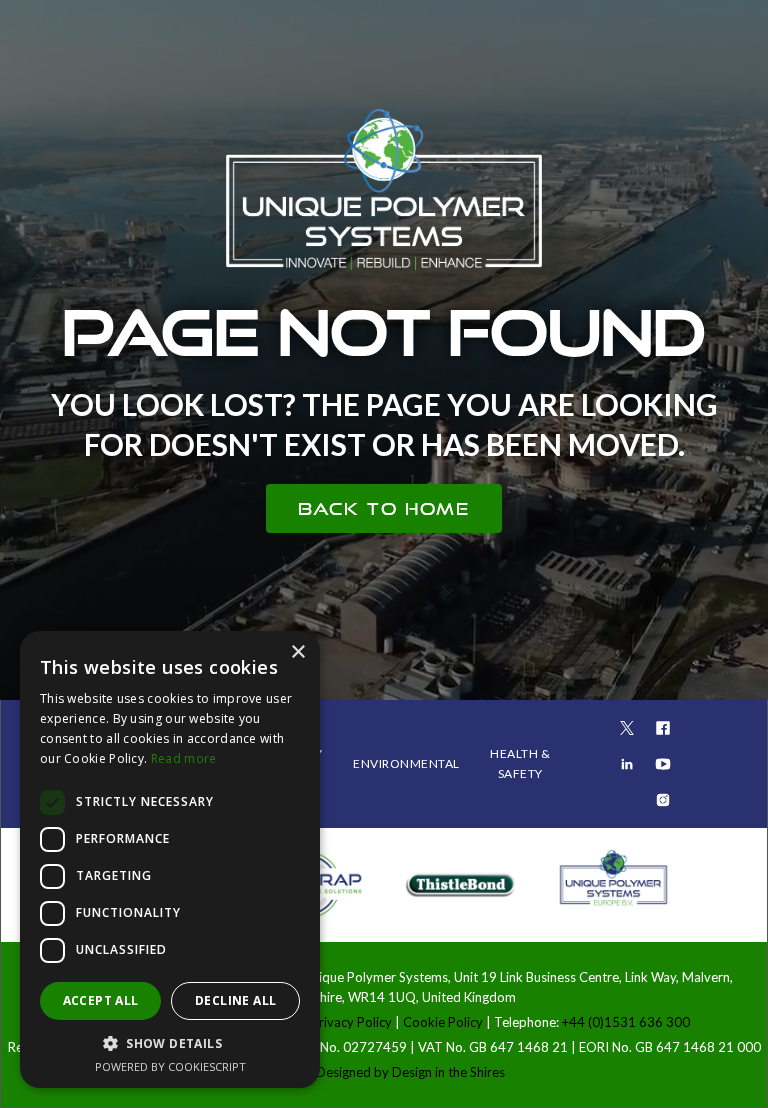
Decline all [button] (235, 1000)
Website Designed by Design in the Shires (384, 1072)
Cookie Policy (443, 1022)
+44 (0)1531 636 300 (626, 1022)
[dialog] (170, 859)
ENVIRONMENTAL (406, 763)
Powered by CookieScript (170, 1066)
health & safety (520, 763)
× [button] (297, 652)
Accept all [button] (101, 1000)
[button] (170, 1043)
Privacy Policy (353, 1022)
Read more (184, 758)
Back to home (384, 508)
